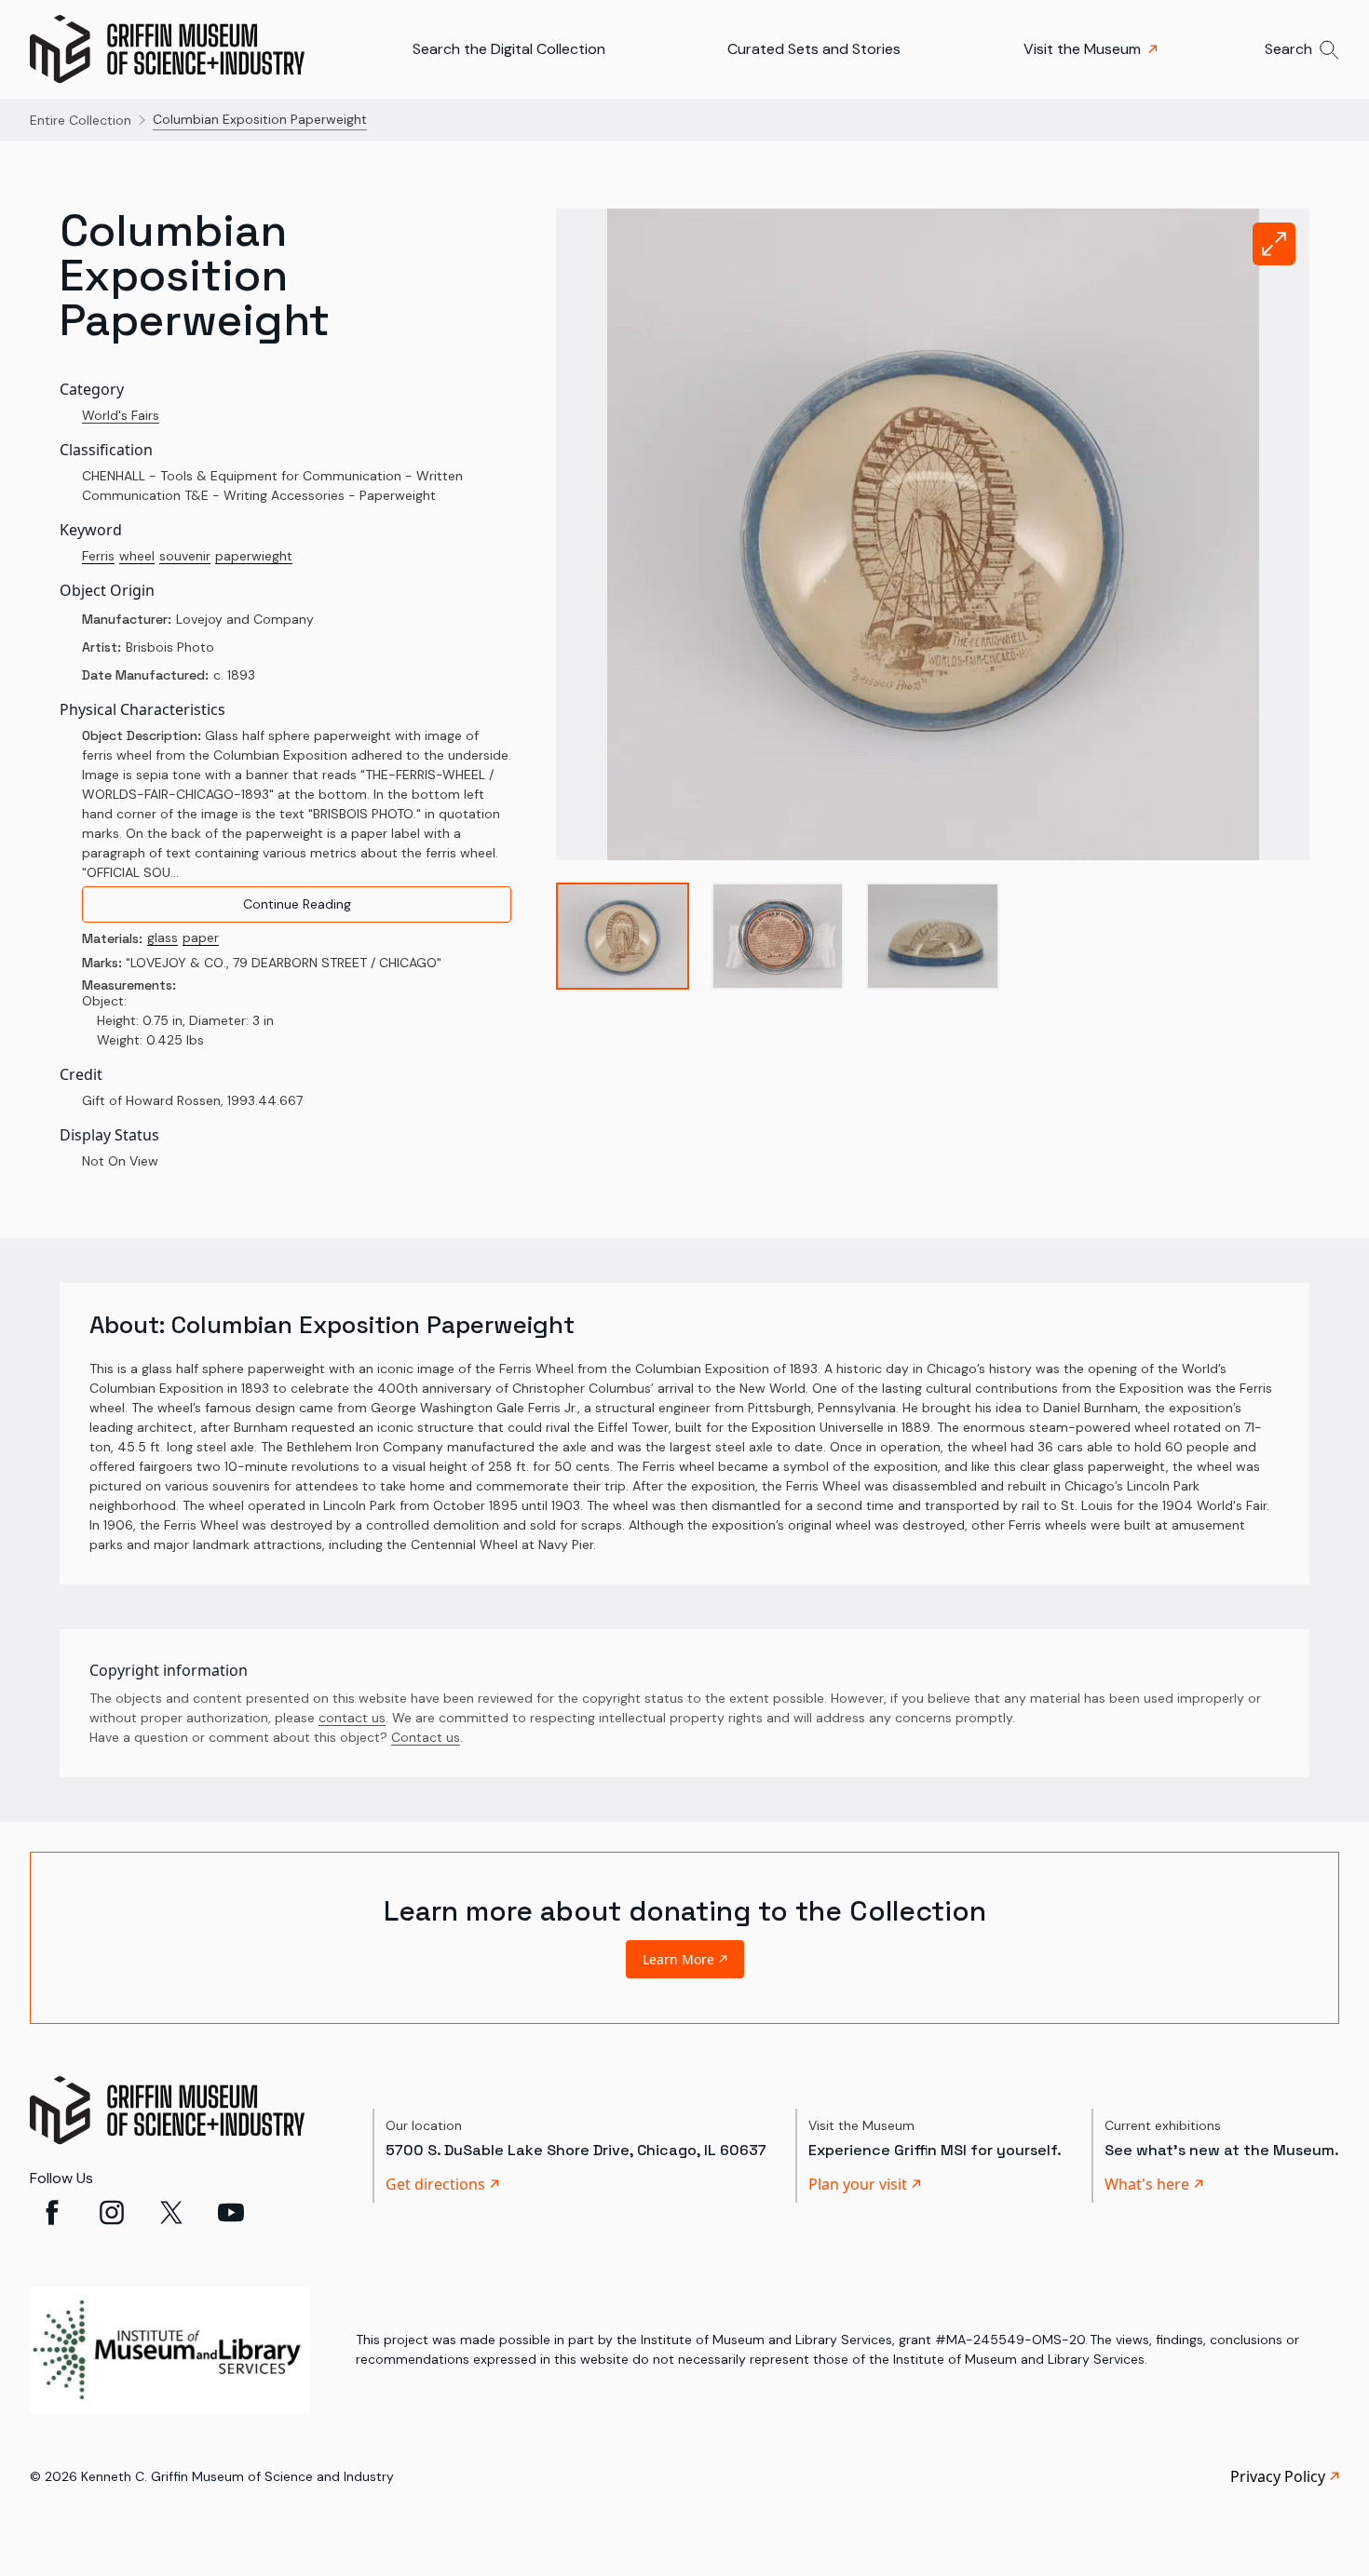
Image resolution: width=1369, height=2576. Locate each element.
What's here (1147, 2184)
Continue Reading (297, 904)
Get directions (435, 2184)
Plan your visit (858, 2184)
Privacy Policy (1278, 2476)
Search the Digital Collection (509, 49)
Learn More (678, 1959)
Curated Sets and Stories (814, 49)
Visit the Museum (1082, 49)
